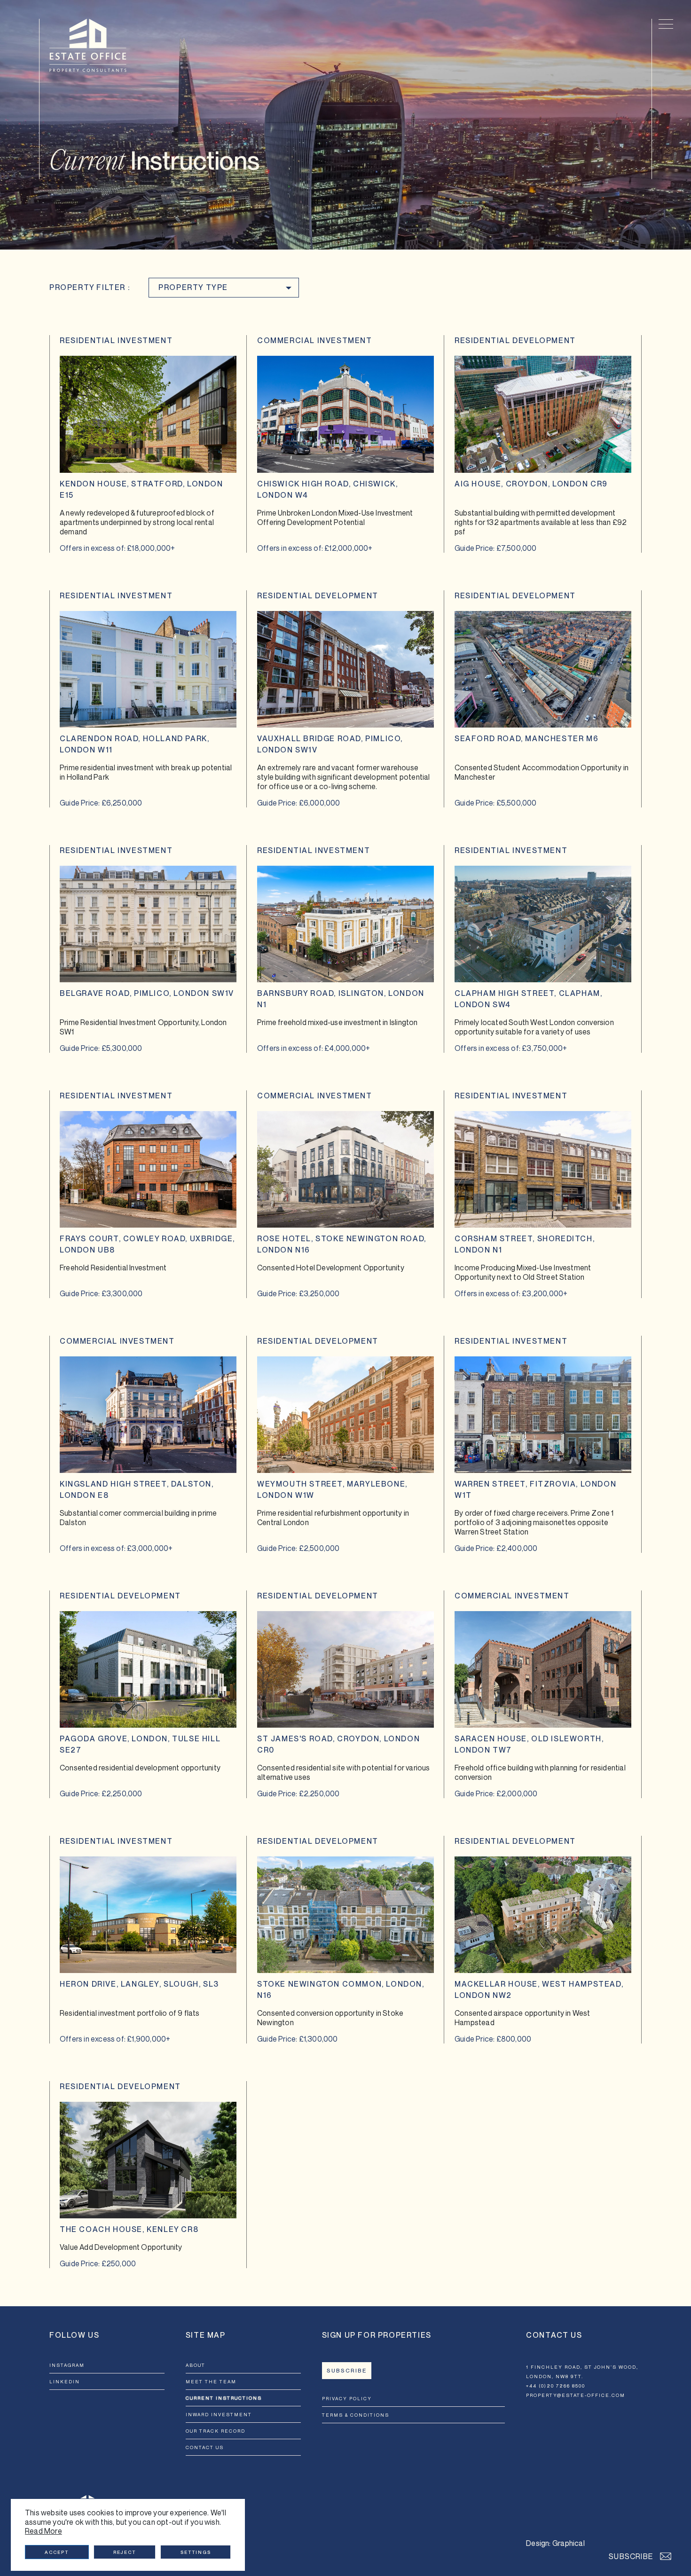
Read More (43, 2531)
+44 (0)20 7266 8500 (556, 2386)
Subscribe (347, 2371)
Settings (196, 2552)
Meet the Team (211, 2381)
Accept (57, 2552)
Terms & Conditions (356, 2415)
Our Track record (216, 2431)
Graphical (569, 2543)
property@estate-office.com (576, 2395)
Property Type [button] (193, 287)
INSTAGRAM (67, 2365)
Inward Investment (219, 2414)
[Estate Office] (88, 45)
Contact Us (205, 2447)
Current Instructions (224, 2398)
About (196, 2365)
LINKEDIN (65, 2381)
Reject (125, 2552)
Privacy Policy (347, 2398)
